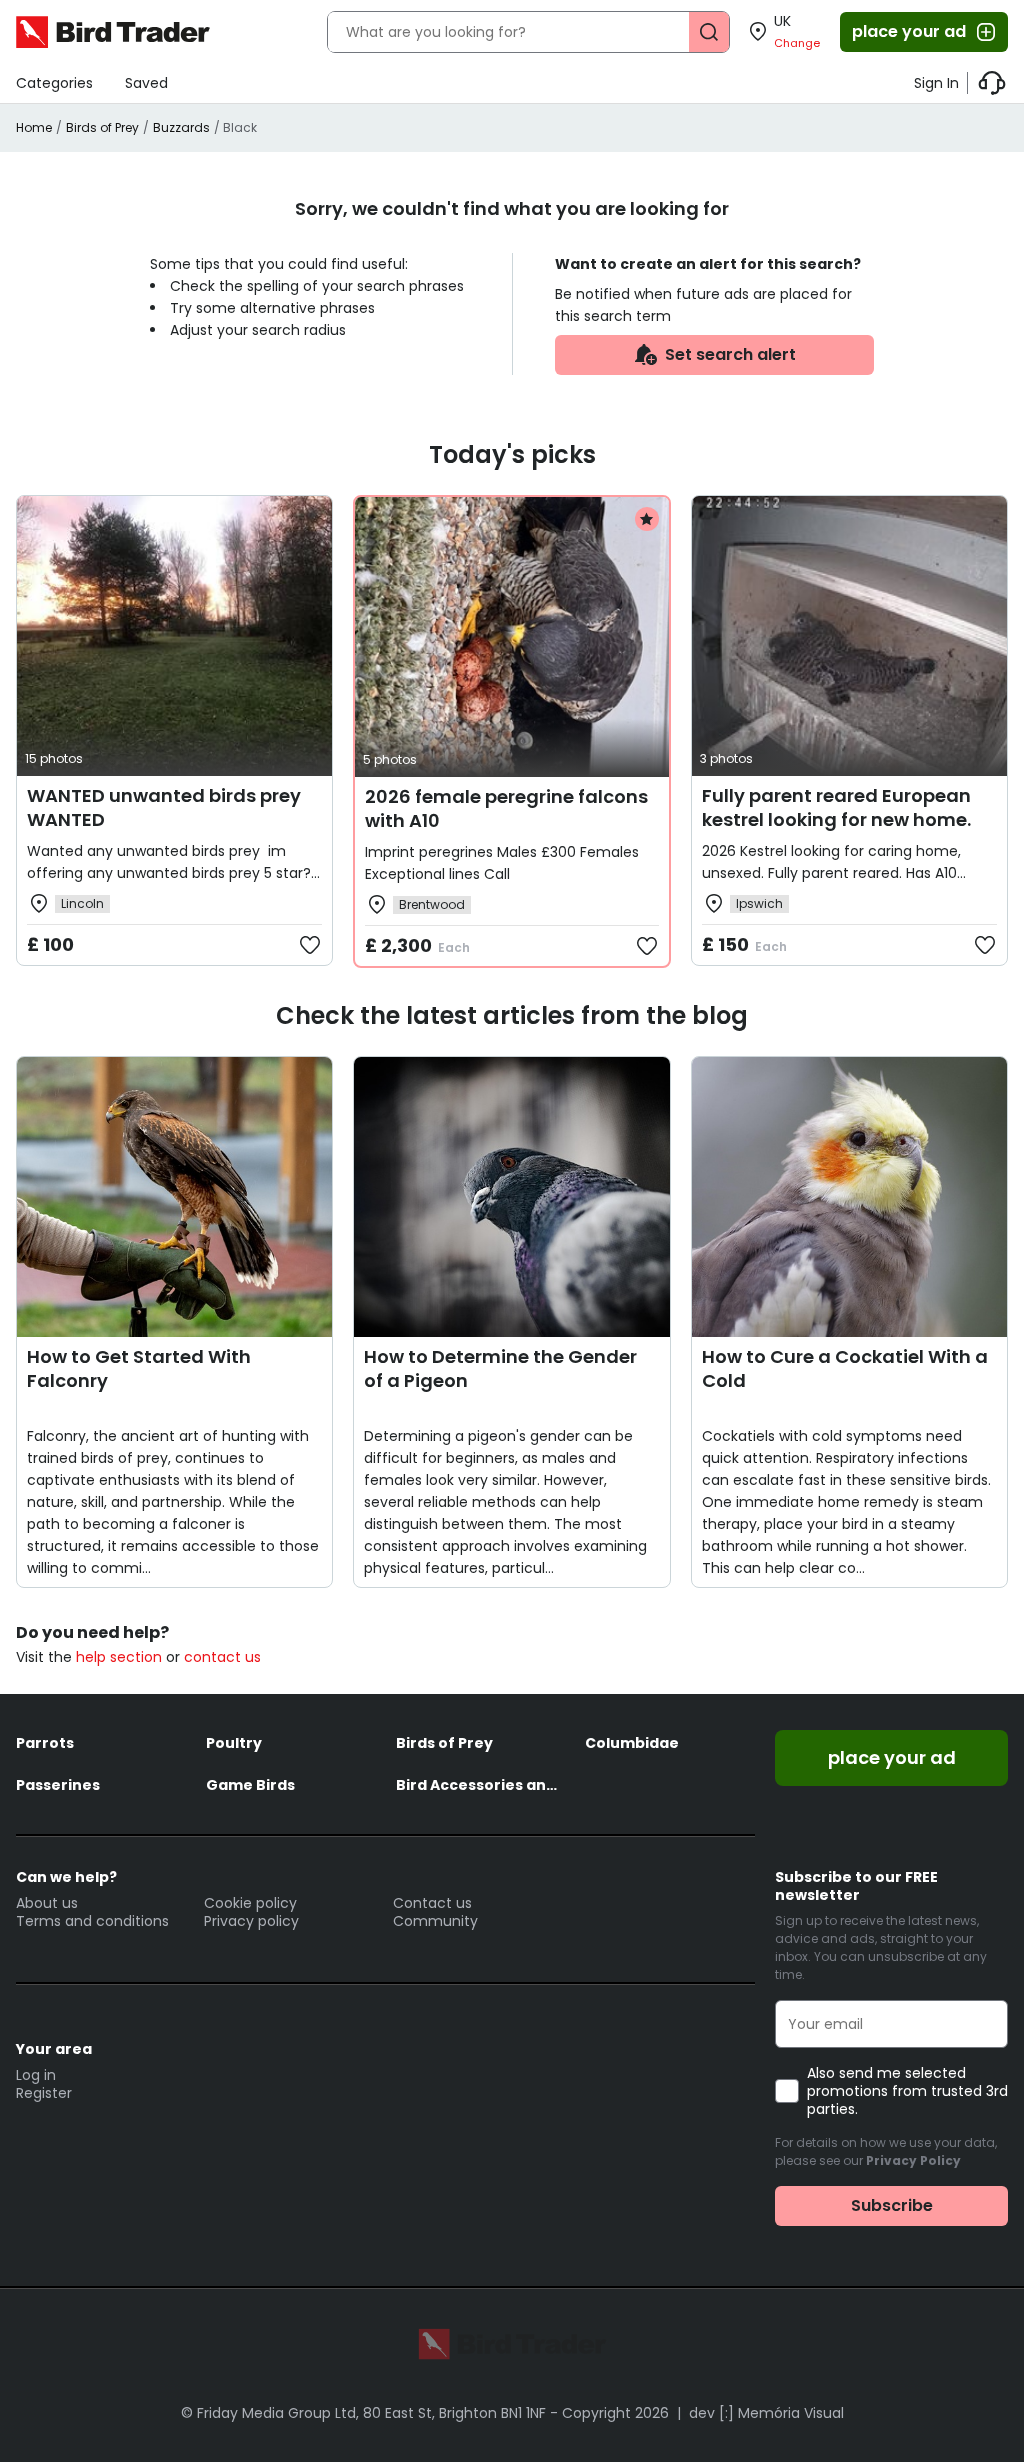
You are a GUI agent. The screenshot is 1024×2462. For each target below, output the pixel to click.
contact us (222, 1657)
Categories (54, 83)
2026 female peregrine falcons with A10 (506, 808)
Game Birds (250, 1785)
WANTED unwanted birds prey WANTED (164, 807)
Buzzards (181, 127)
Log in (36, 2075)
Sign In (936, 83)
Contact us (432, 1903)
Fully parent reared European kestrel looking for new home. (836, 807)
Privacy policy (251, 1921)
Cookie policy (250, 1903)
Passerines (58, 1785)
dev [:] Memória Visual (766, 2413)
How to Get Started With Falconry (139, 1368)
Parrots (45, 1743)
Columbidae (632, 1743)
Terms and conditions (92, 1921)
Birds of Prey (102, 127)
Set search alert (730, 354)
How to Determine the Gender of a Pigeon (500, 1368)
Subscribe (892, 2205)
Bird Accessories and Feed (481, 1785)
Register (44, 2093)
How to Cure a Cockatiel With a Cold (845, 1368)
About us (47, 1903)
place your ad (909, 31)
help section (119, 1657)
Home (34, 127)
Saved (146, 83)
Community (435, 1921)
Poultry (234, 1743)
